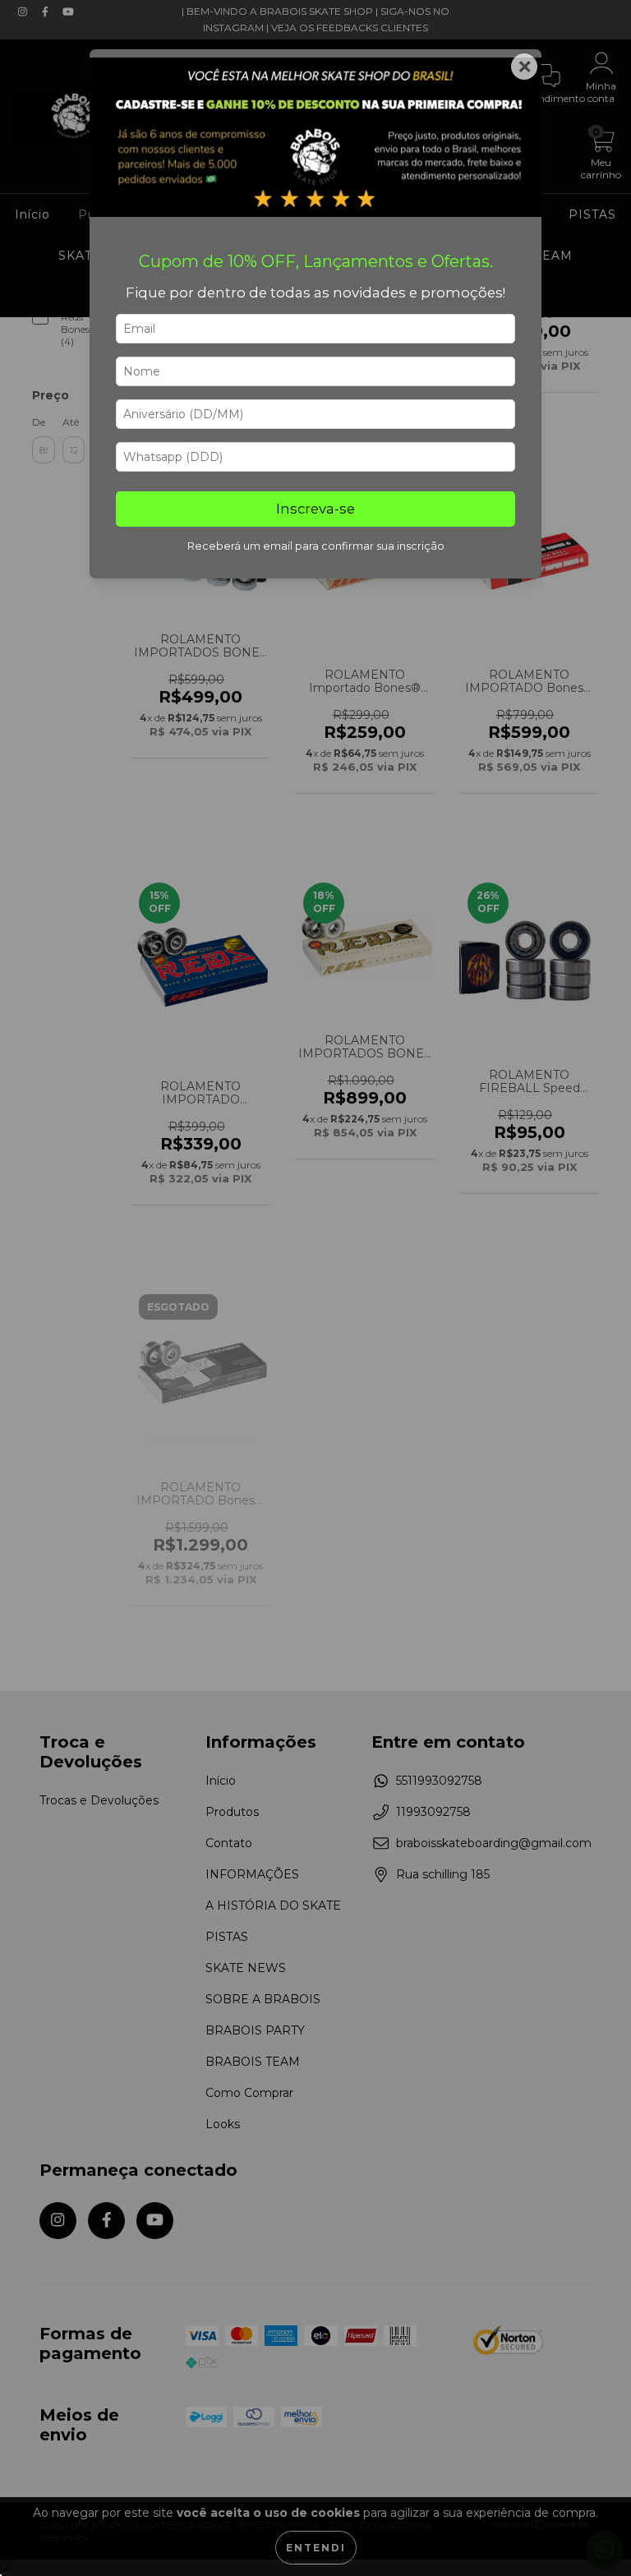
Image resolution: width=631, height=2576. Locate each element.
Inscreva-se (315, 509)
